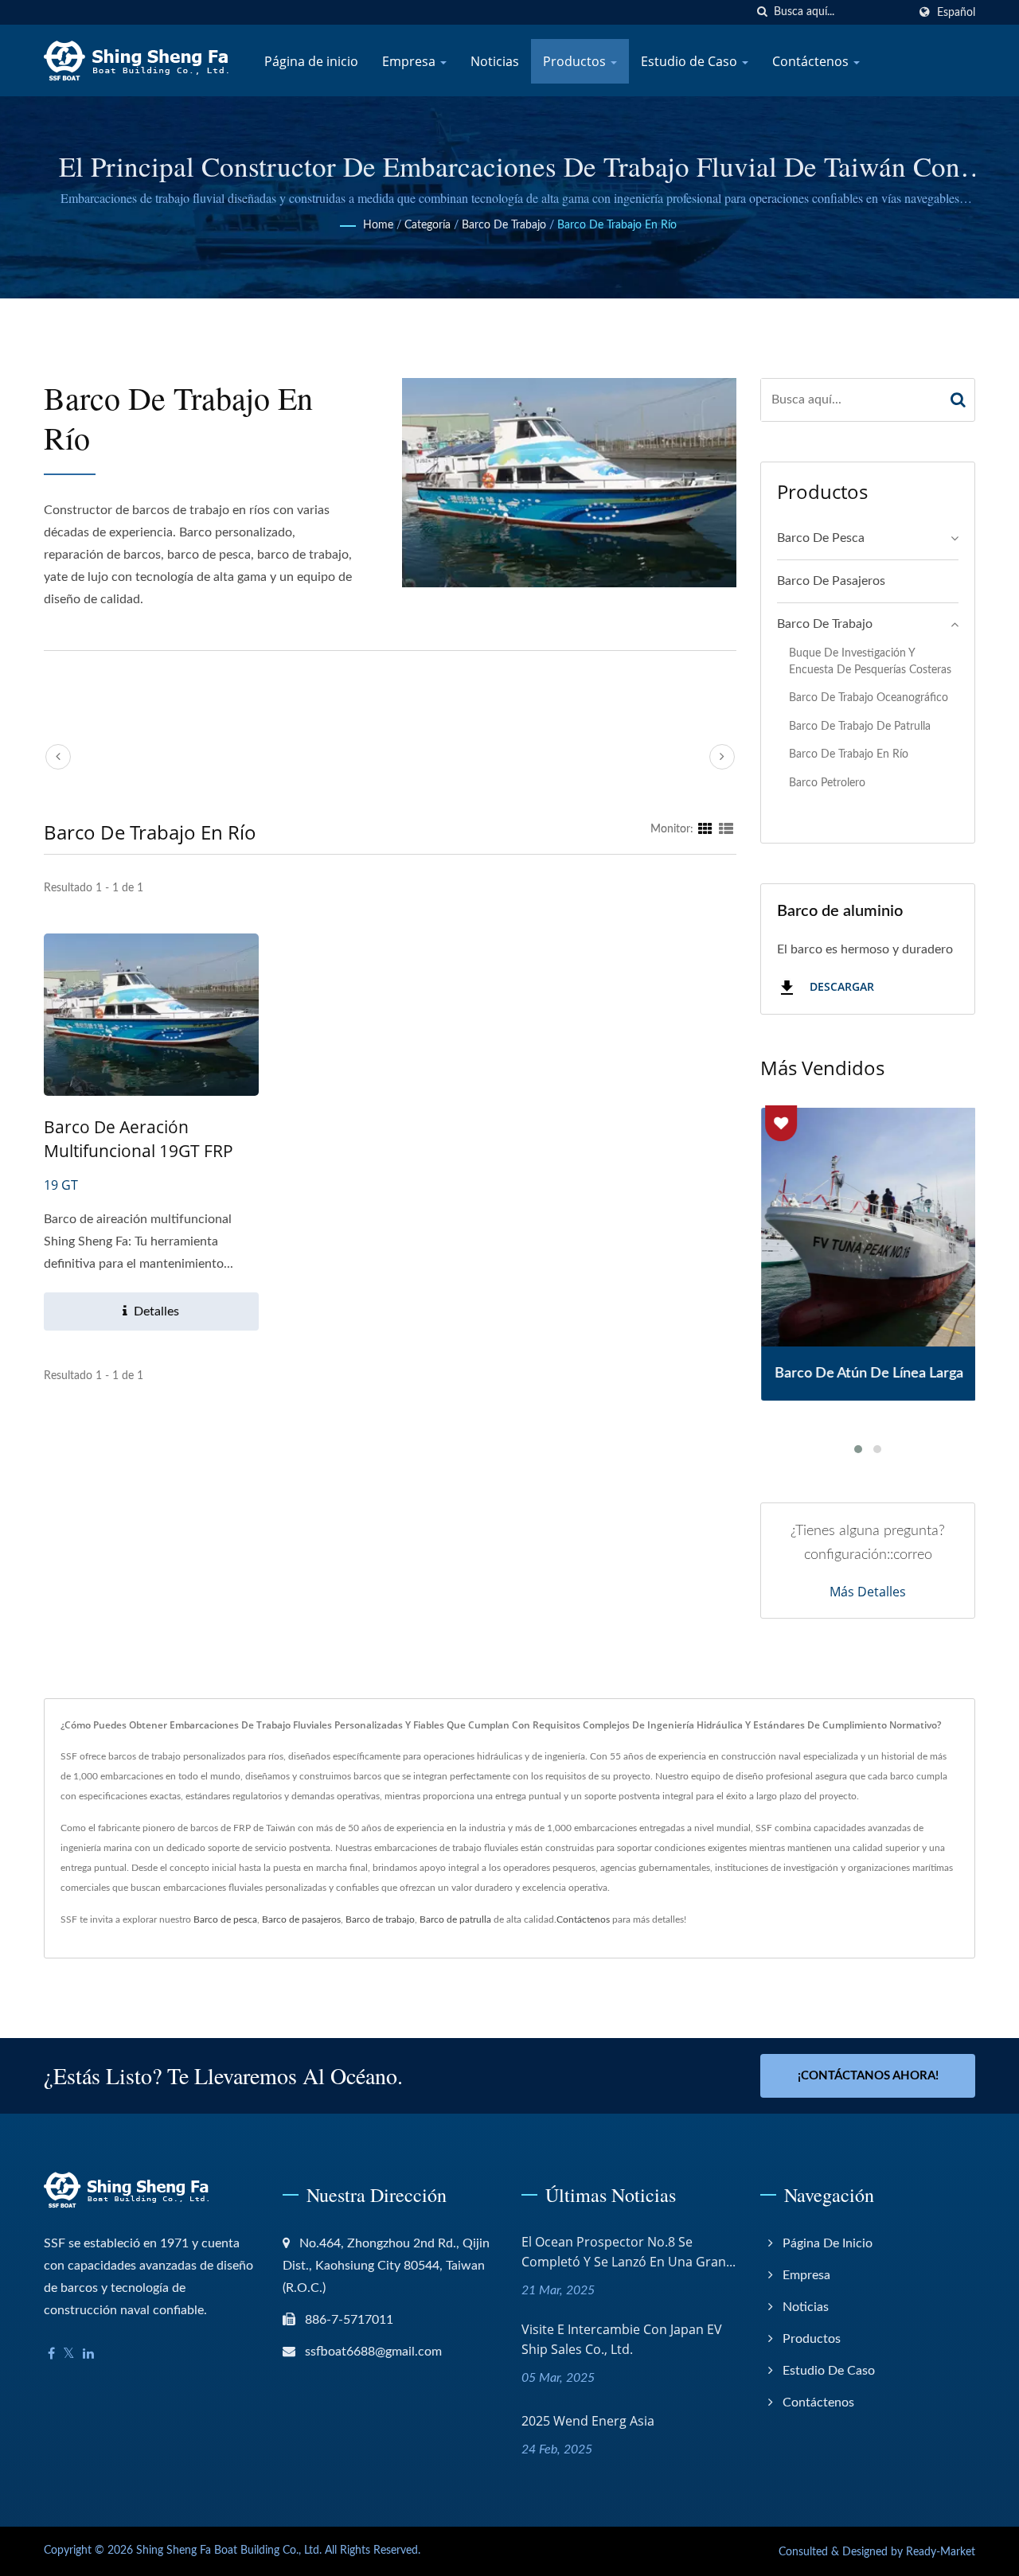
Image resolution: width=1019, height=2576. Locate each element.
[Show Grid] (705, 829)
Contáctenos (812, 61)
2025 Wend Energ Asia (588, 2421)
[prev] (58, 757)
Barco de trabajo (504, 225)
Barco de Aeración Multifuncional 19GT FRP (139, 1139)
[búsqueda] (762, 12)
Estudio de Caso (691, 61)
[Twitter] (69, 2354)
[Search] (958, 400)
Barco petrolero (827, 783)
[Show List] (726, 829)
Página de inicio (311, 61)
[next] (722, 757)
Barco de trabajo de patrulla (860, 726)
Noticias (495, 61)
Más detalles (868, 1592)
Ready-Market (941, 2552)
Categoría (428, 225)
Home (378, 225)
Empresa (410, 61)
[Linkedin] (88, 2354)
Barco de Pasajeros (831, 581)
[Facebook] (51, 2354)
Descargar (840, 987)
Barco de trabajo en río (617, 225)
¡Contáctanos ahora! (868, 2076)
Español (956, 12)
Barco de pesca (821, 538)
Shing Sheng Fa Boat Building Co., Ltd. (229, 2551)
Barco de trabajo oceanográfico (869, 698)
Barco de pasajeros (301, 1919)
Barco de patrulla (455, 1919)
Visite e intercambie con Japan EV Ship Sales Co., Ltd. (622, 2339)
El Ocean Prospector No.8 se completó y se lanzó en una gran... (629, 2252)
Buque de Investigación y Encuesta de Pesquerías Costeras (870, 661)
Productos (576, 61)
